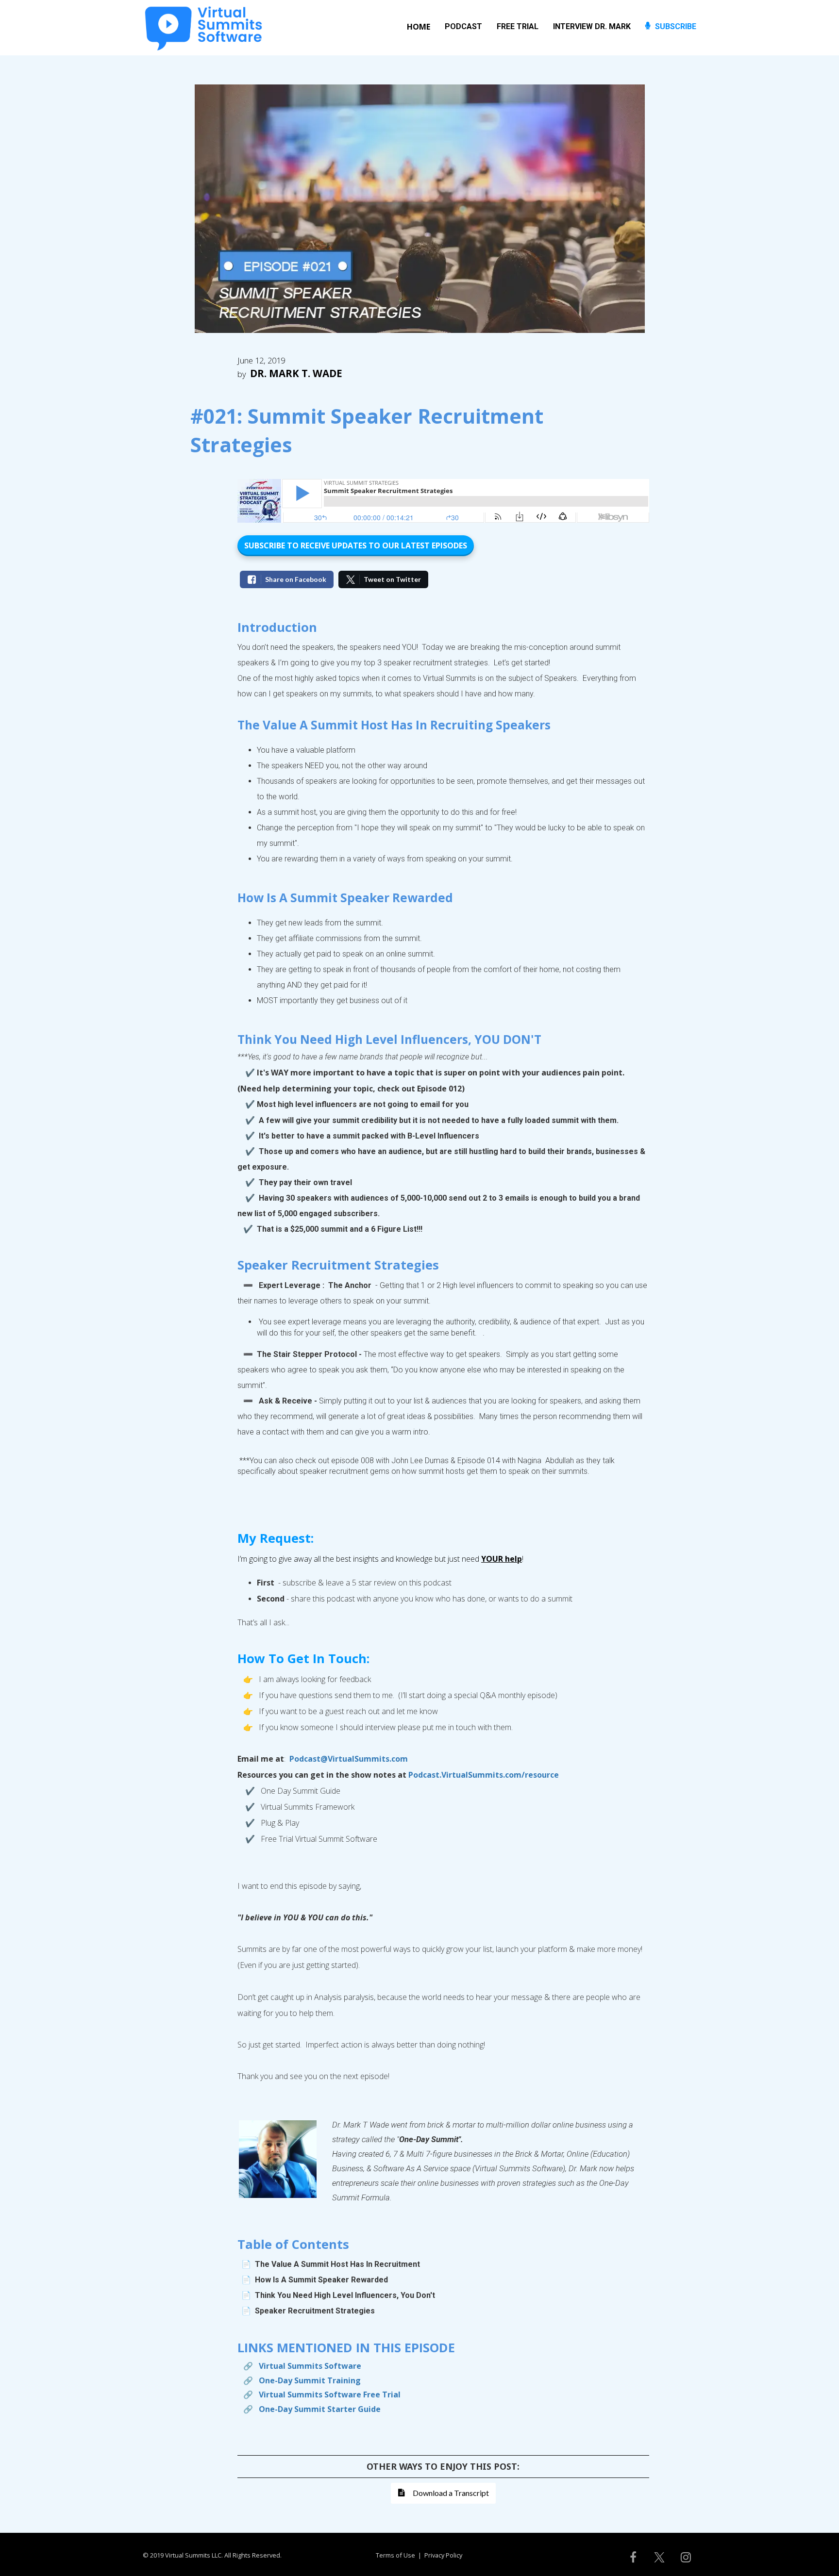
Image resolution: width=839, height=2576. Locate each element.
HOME (419, 27)
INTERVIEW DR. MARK (592, 26)
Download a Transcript (451, 2493)
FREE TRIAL (518, 26)
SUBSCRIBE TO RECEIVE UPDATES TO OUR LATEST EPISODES (356, 545)
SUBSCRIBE (676, 26)
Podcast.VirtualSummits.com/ (467, 1775)
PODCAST (463, 26)
